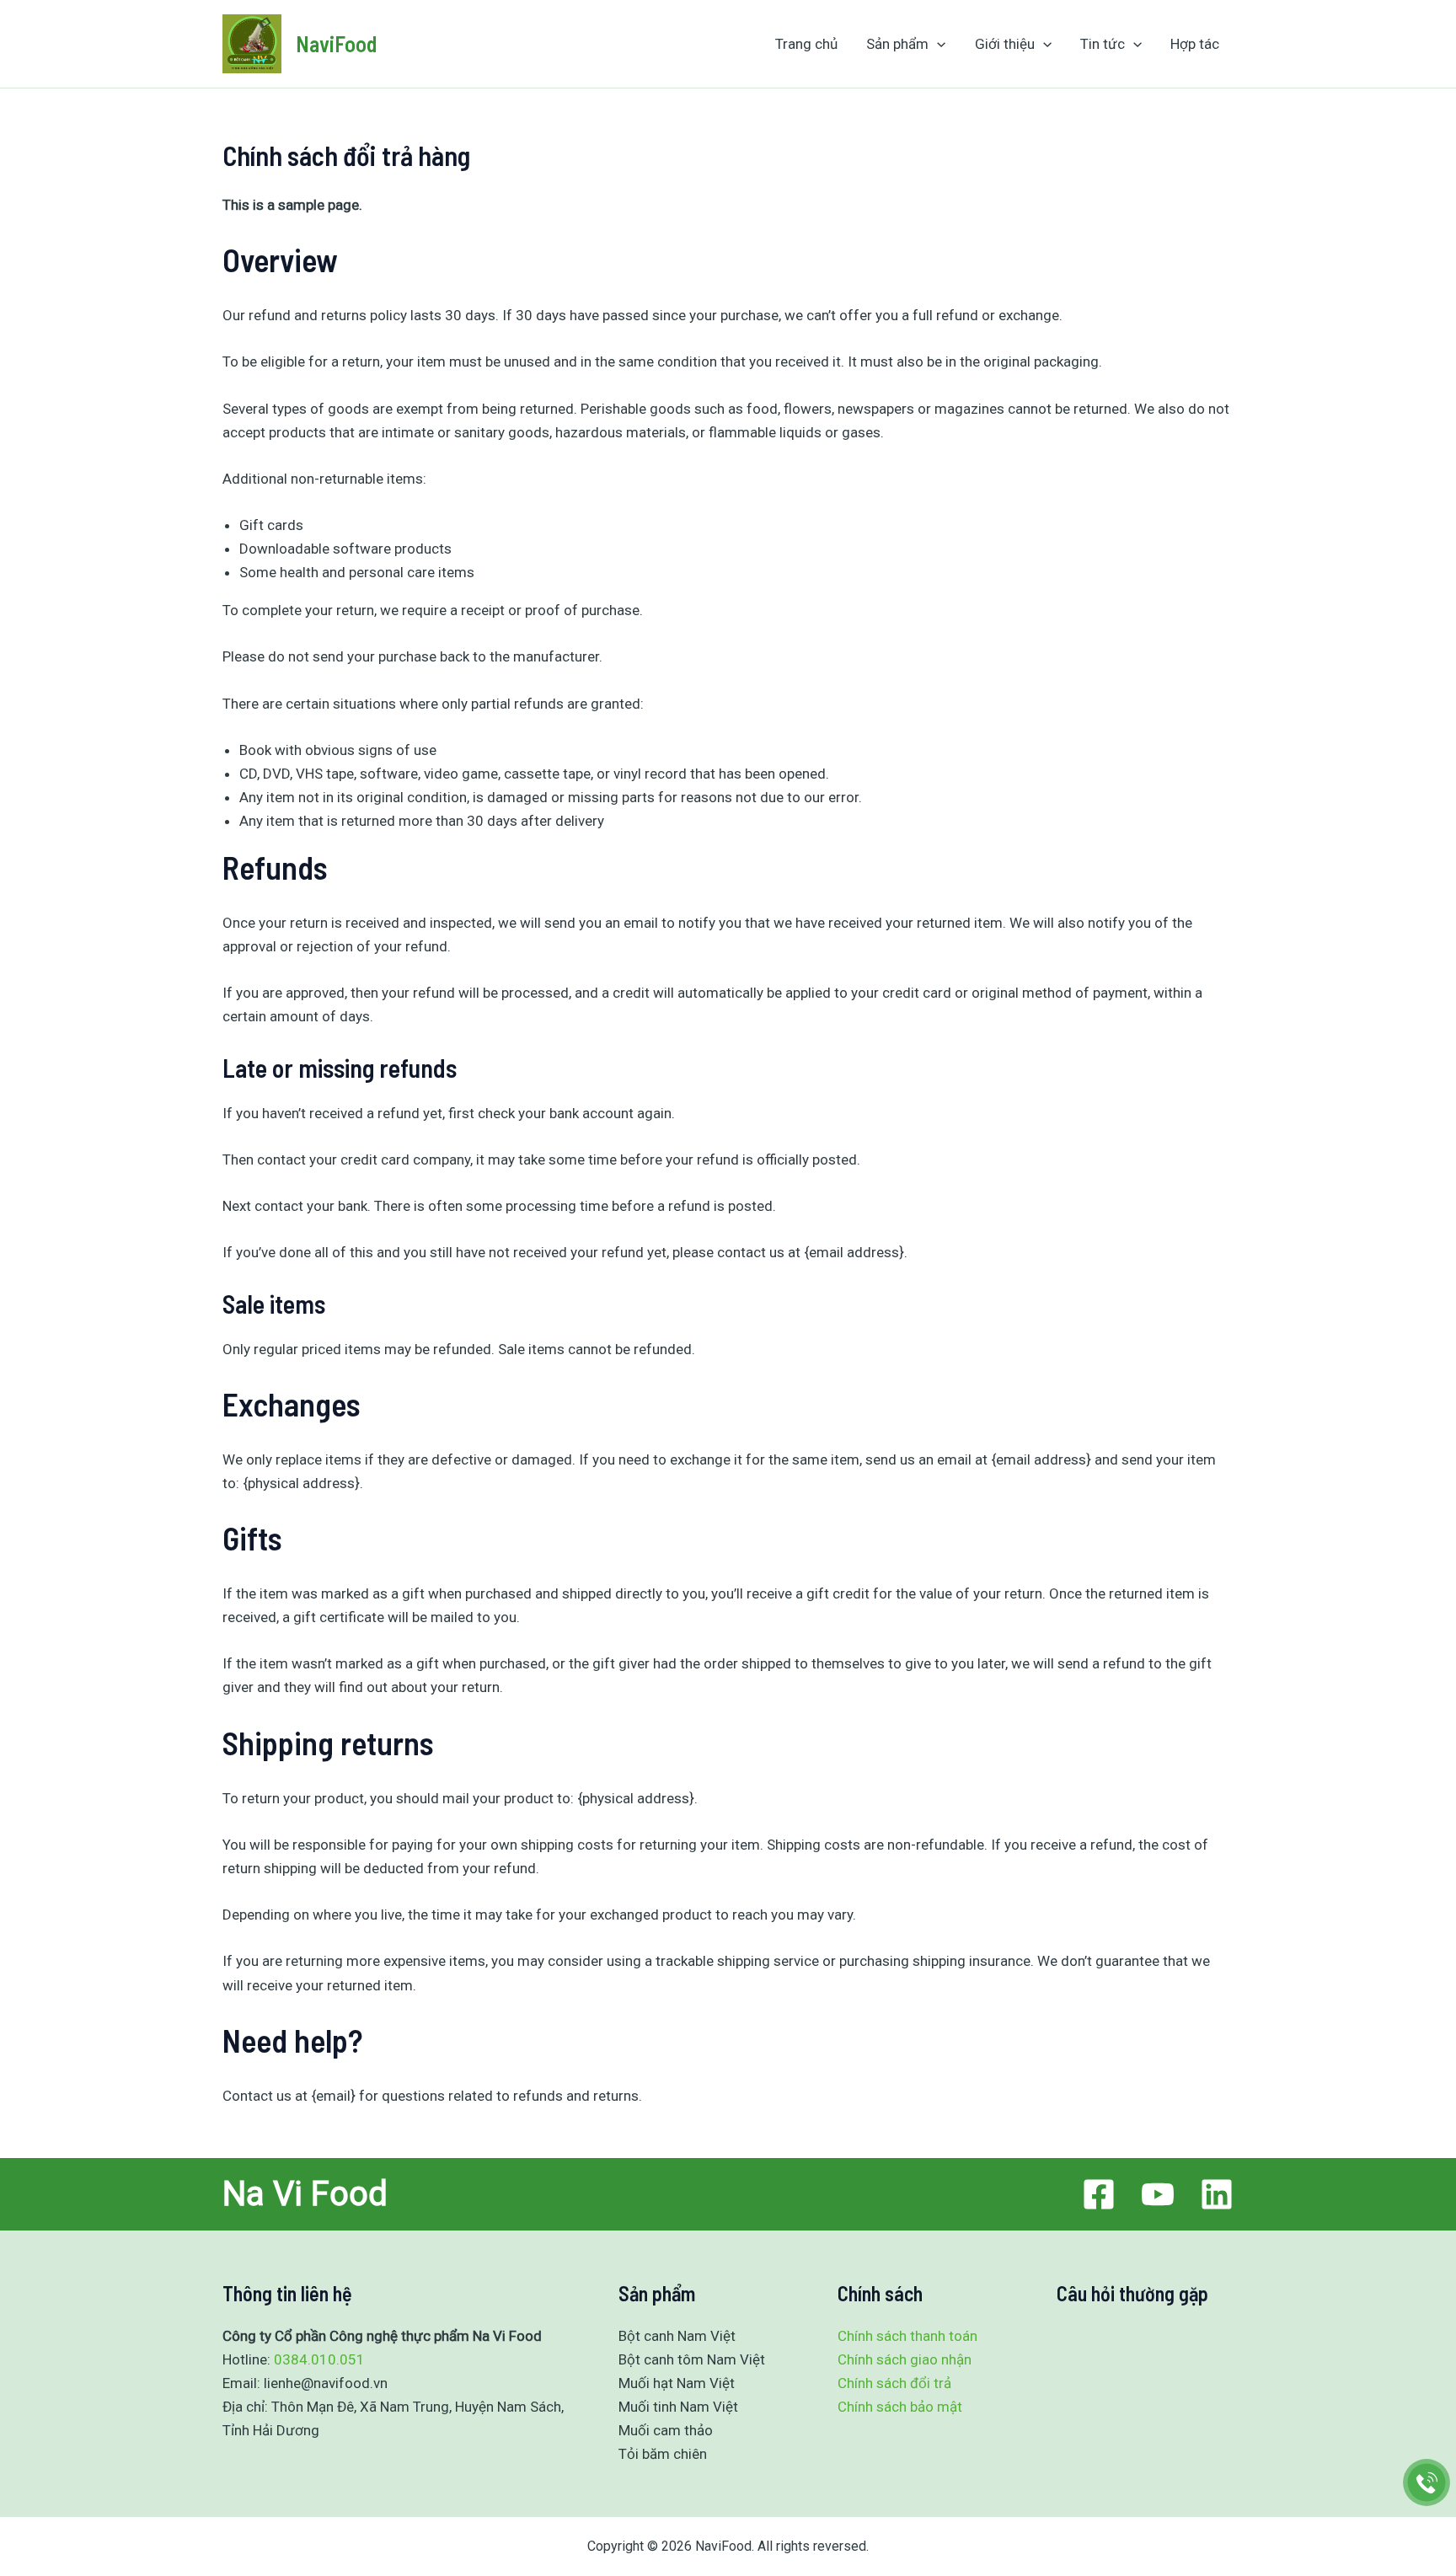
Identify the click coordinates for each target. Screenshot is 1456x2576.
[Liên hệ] (1427, 2483)
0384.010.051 (319, 2359)
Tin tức (1103, 44)
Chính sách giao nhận (905, 2359)
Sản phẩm (897, 44)
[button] (937, 44)
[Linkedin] (1217, 2194)
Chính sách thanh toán (907, 2336)
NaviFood (336, 43)
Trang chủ (806, 44)
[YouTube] (1158, 2194)
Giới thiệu (1005, 44)
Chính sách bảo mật (900, 2407)
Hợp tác (1195, 44)
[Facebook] (1099, 2194)
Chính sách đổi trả (894, 2383)
